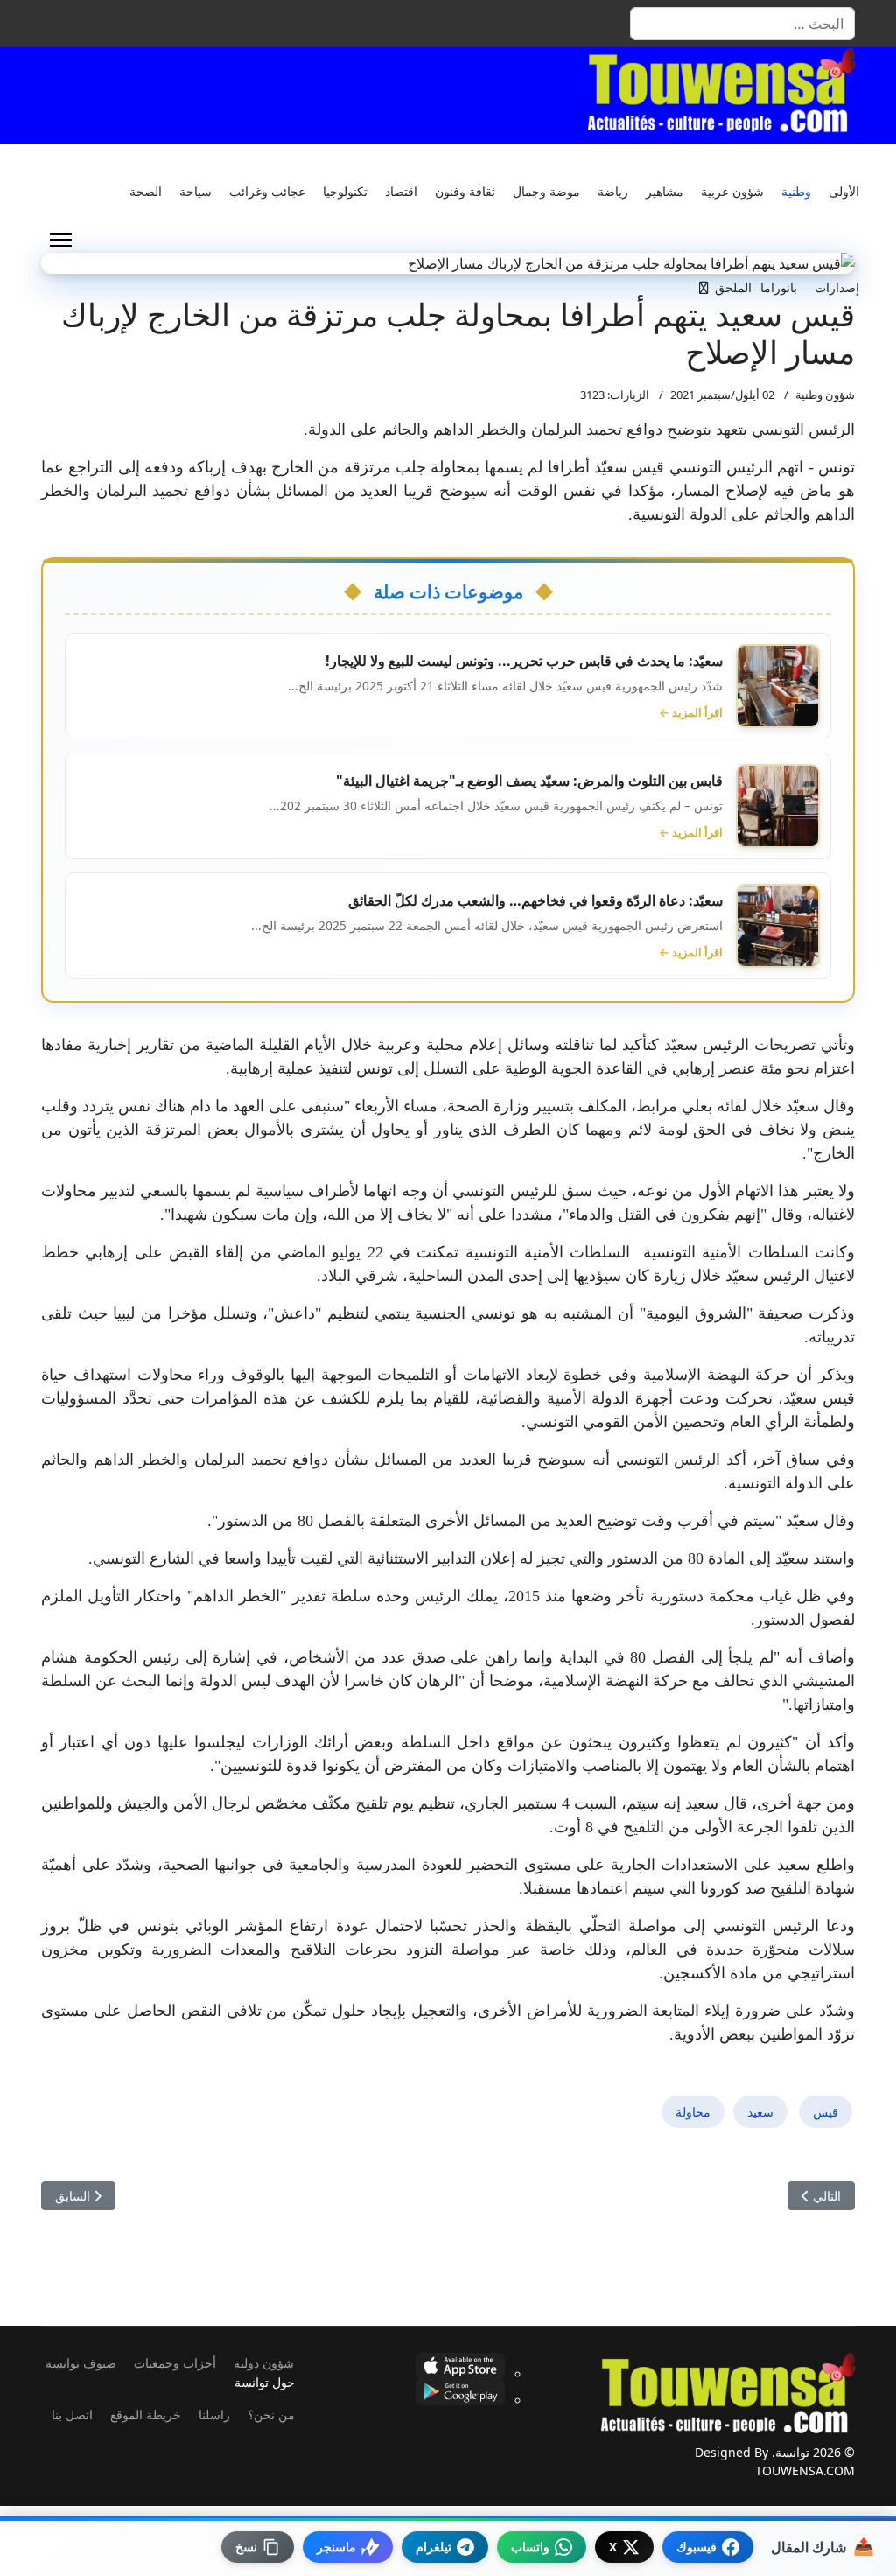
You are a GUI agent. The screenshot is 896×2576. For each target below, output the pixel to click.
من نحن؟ (271, 2415)
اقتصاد (401, 192)
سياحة (196, 192)
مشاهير (665, 192)
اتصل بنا (72, 2415)
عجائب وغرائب (267, 192)
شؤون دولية (264, 2363)
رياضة (613, 192)
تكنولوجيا (345, 192)
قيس (826, 2112)
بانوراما (779, 288)
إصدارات (837, 288)
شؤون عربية (732, 192)
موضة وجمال (546, 192)
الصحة (146, 192)
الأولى (844, 192)
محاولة (693, 2112)
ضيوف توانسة (81, 2363)
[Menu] (61, 240)
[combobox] (742, 24)
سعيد (760, 2112)
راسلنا (214, 2415)
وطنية (796, 192)
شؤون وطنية (825, 395)
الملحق (733, 288)
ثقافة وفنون (465, 192)
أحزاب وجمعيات (175, 2363)
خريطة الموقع (146, 2415)
